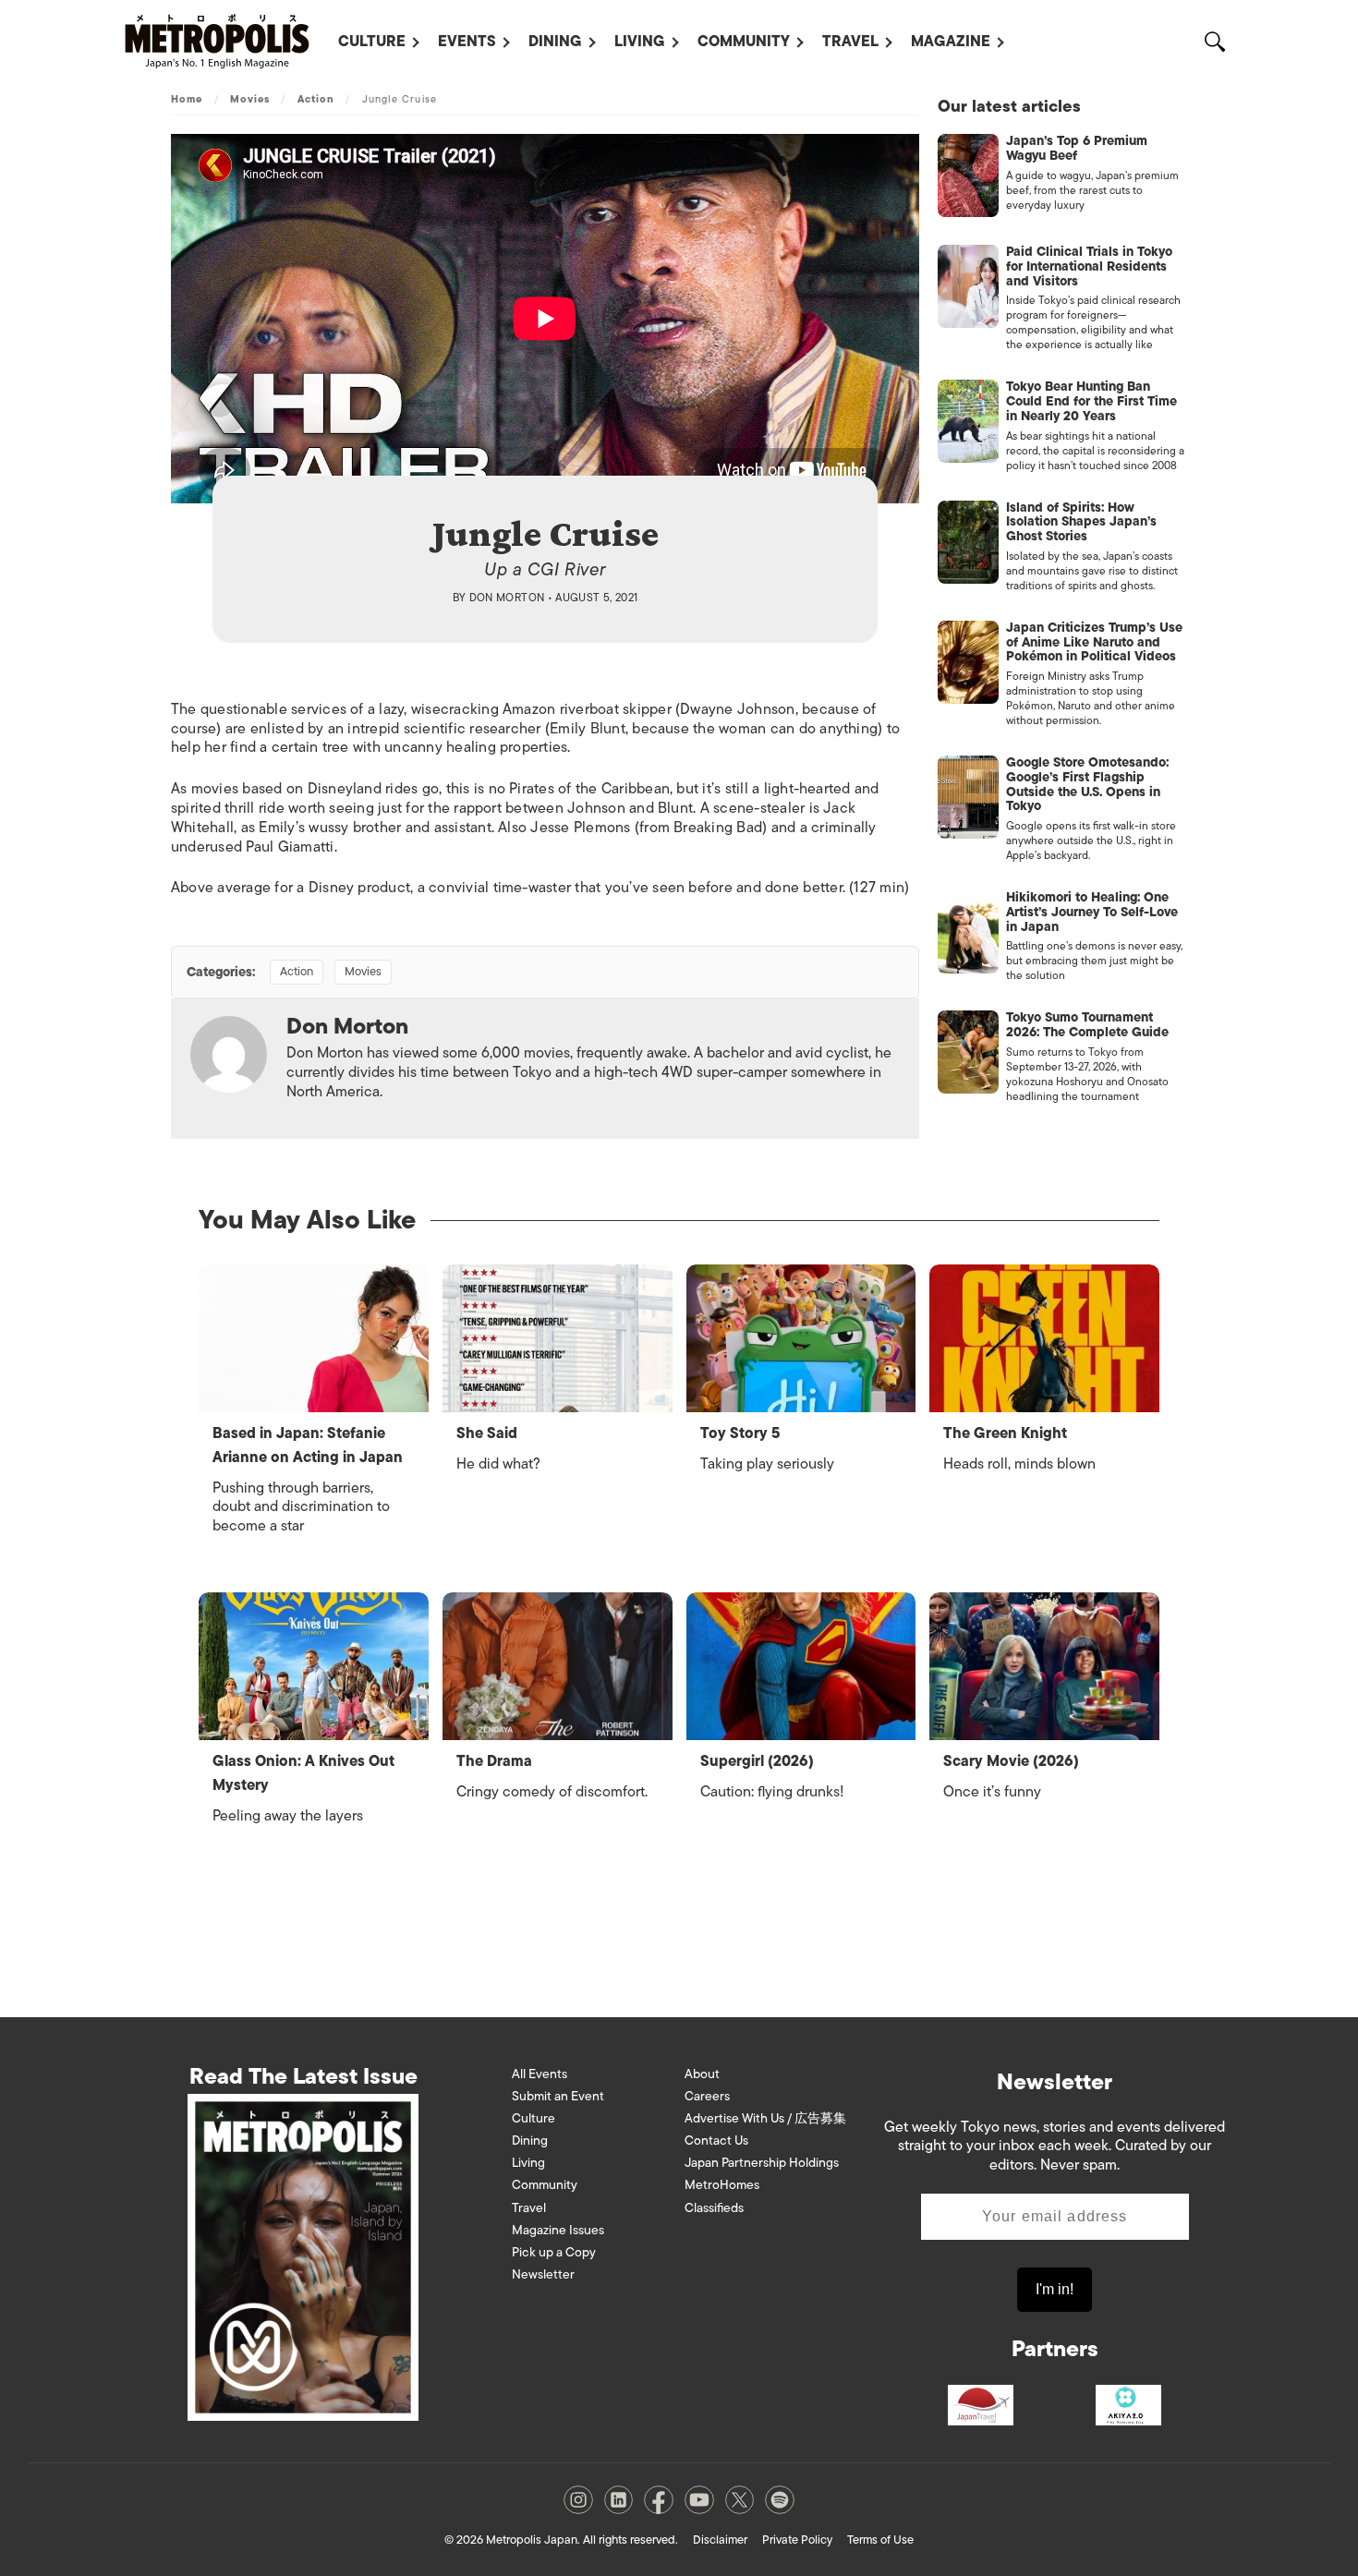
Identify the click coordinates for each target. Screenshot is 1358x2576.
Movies (250, 99)
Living (640, 42)
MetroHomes (722, 2185)
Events (467, 42)
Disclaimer (720, 2540)
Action (316, 99)
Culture (372, 42)
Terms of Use (880, 2540)
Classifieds (714, 2208)
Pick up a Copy (554, 2252)
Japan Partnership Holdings (762, 2163)
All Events (540, 2074)
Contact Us (716, 2141)
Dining (555, 42)
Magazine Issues (558, 2230)
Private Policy (797, 2540)
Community (744, 42)
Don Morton (507, 598)
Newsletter (543, 2274)
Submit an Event (558, 2096)
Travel (850, 42)
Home (187, 99)
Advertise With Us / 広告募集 (765, 2118)
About (702, 2074)
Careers (707, 2096)
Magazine (951, 42)
